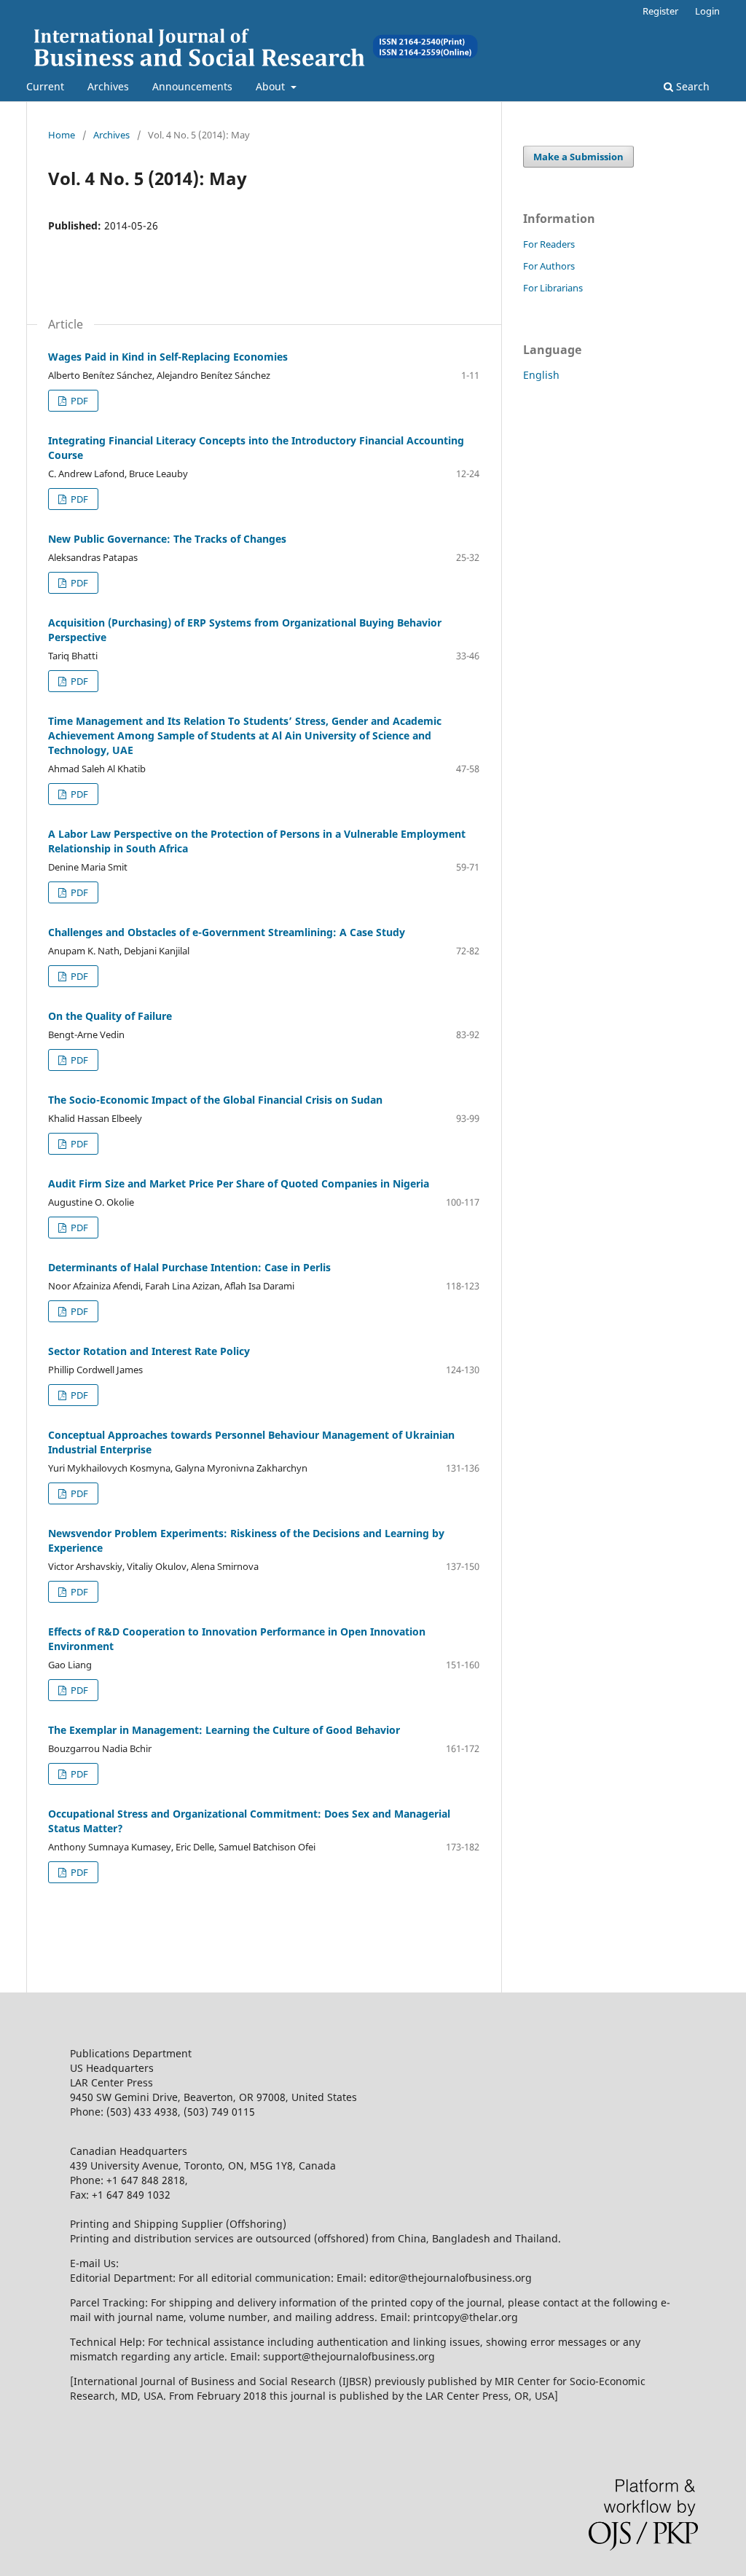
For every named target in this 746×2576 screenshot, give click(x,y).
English (541, 375)
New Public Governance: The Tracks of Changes (167, 539)
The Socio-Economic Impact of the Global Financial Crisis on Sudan (215, 1100)
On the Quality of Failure (110, 1016)
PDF (78, 401)
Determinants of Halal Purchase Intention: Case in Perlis (189, 1267)
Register (660, 11)
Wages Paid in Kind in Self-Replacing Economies (168, 357)
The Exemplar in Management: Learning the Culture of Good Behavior (224, 1730)
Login (707, 11)
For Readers (549, 244)
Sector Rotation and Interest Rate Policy (149, 1351)
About (272, 86)
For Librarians (553, 288)
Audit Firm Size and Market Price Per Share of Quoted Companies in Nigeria (239, 1183)
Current (45, 86)
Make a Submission (578, 157)
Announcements (192, 86)
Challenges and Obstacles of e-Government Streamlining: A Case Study (227, 932)
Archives (108, 86)
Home (62, 135)
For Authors (549, 266)
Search (691, 86)
